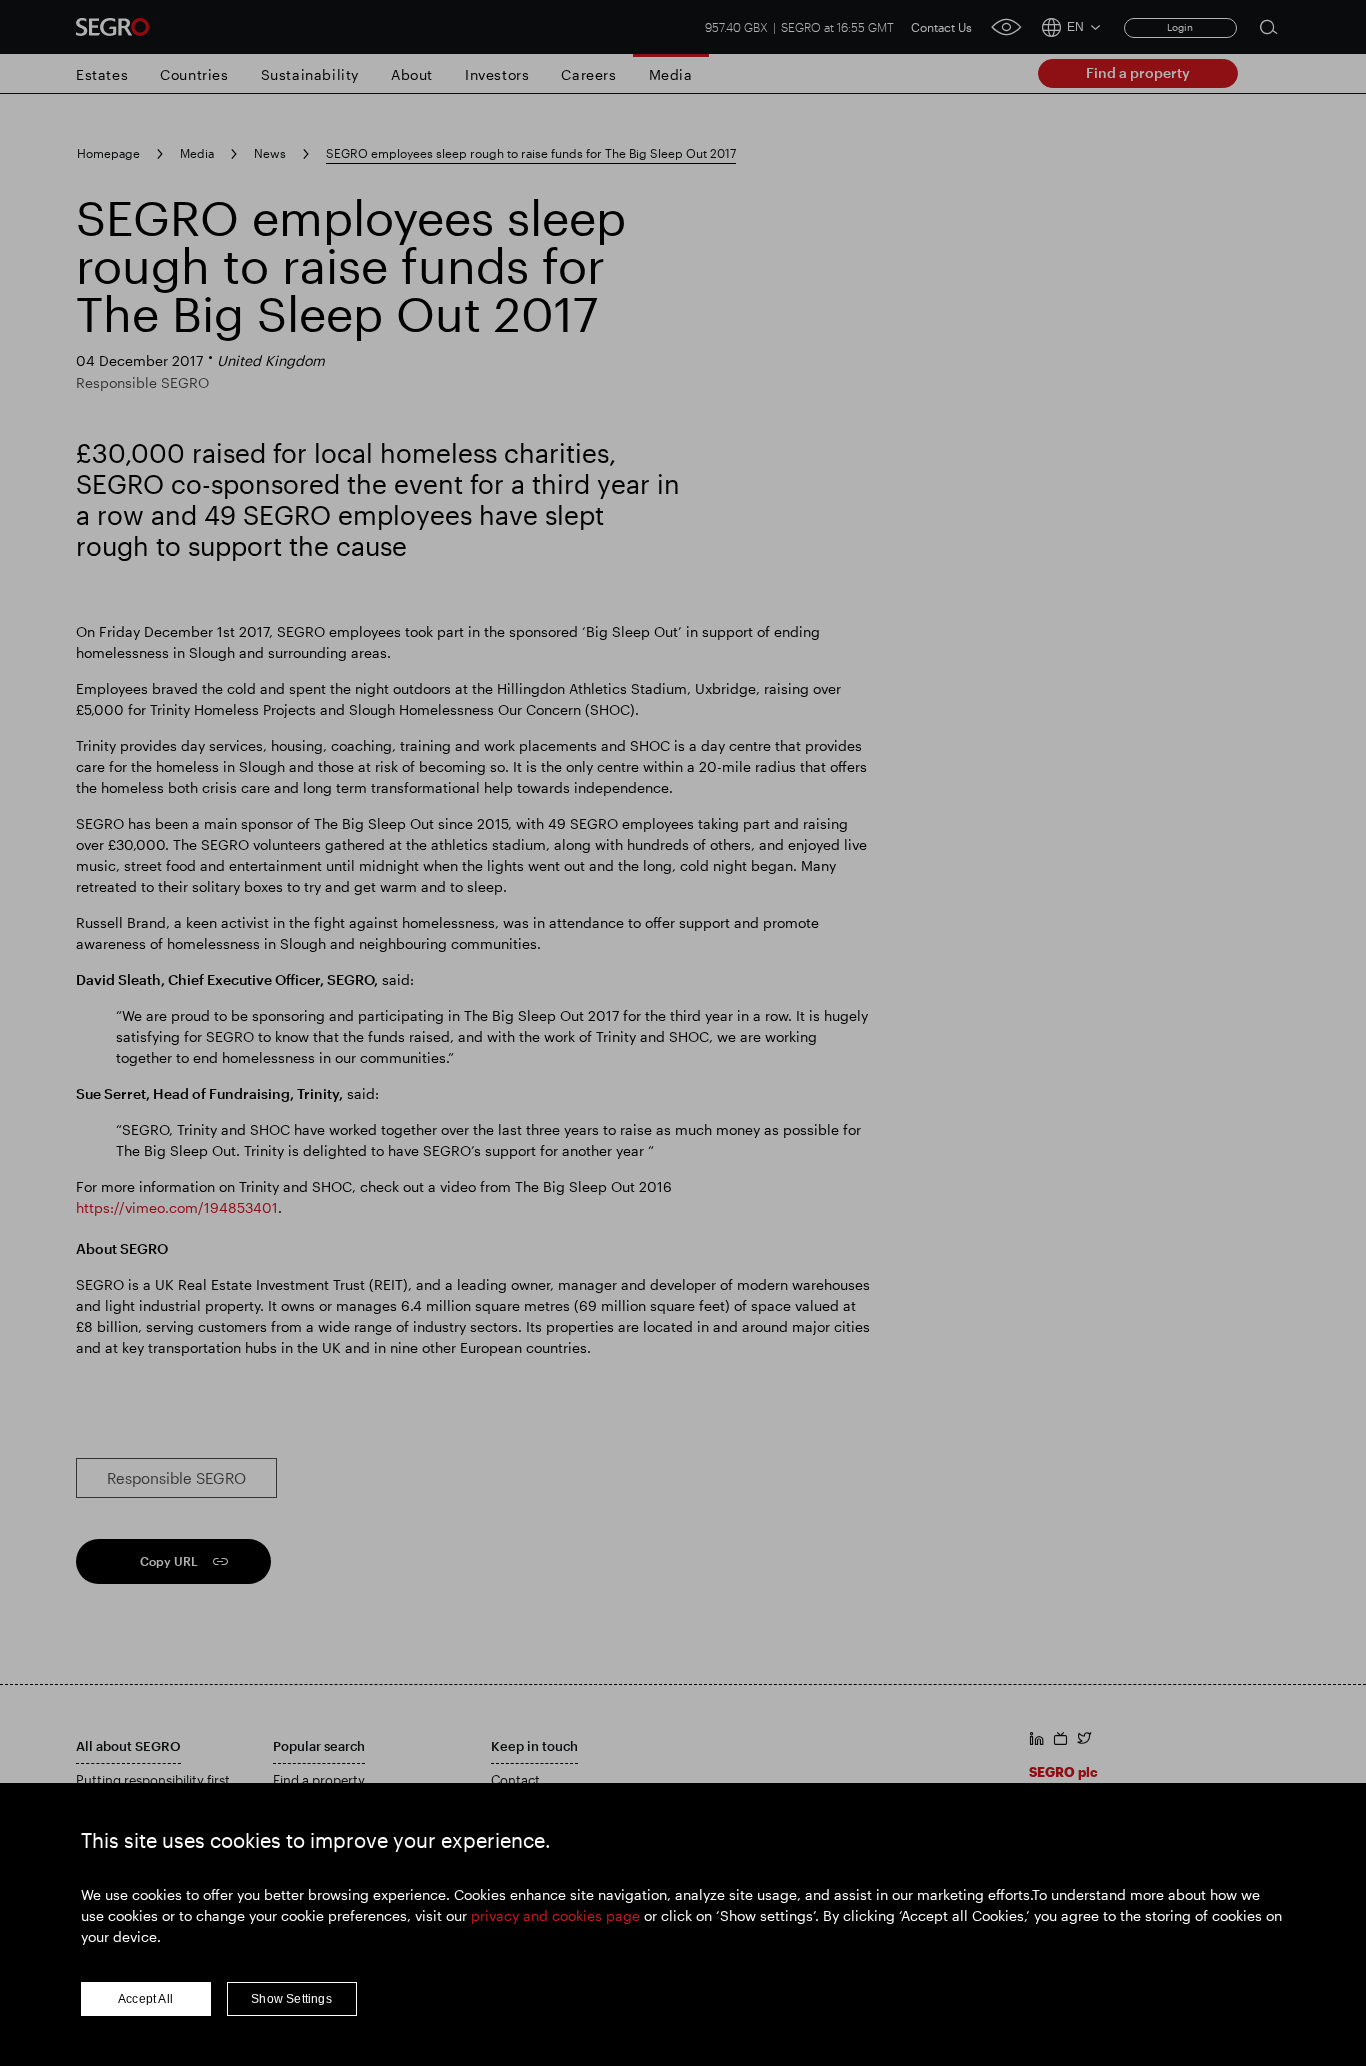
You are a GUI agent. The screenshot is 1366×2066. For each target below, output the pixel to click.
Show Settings (291, 1999)
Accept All (145, 1999)
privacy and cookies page (555, 1915)
